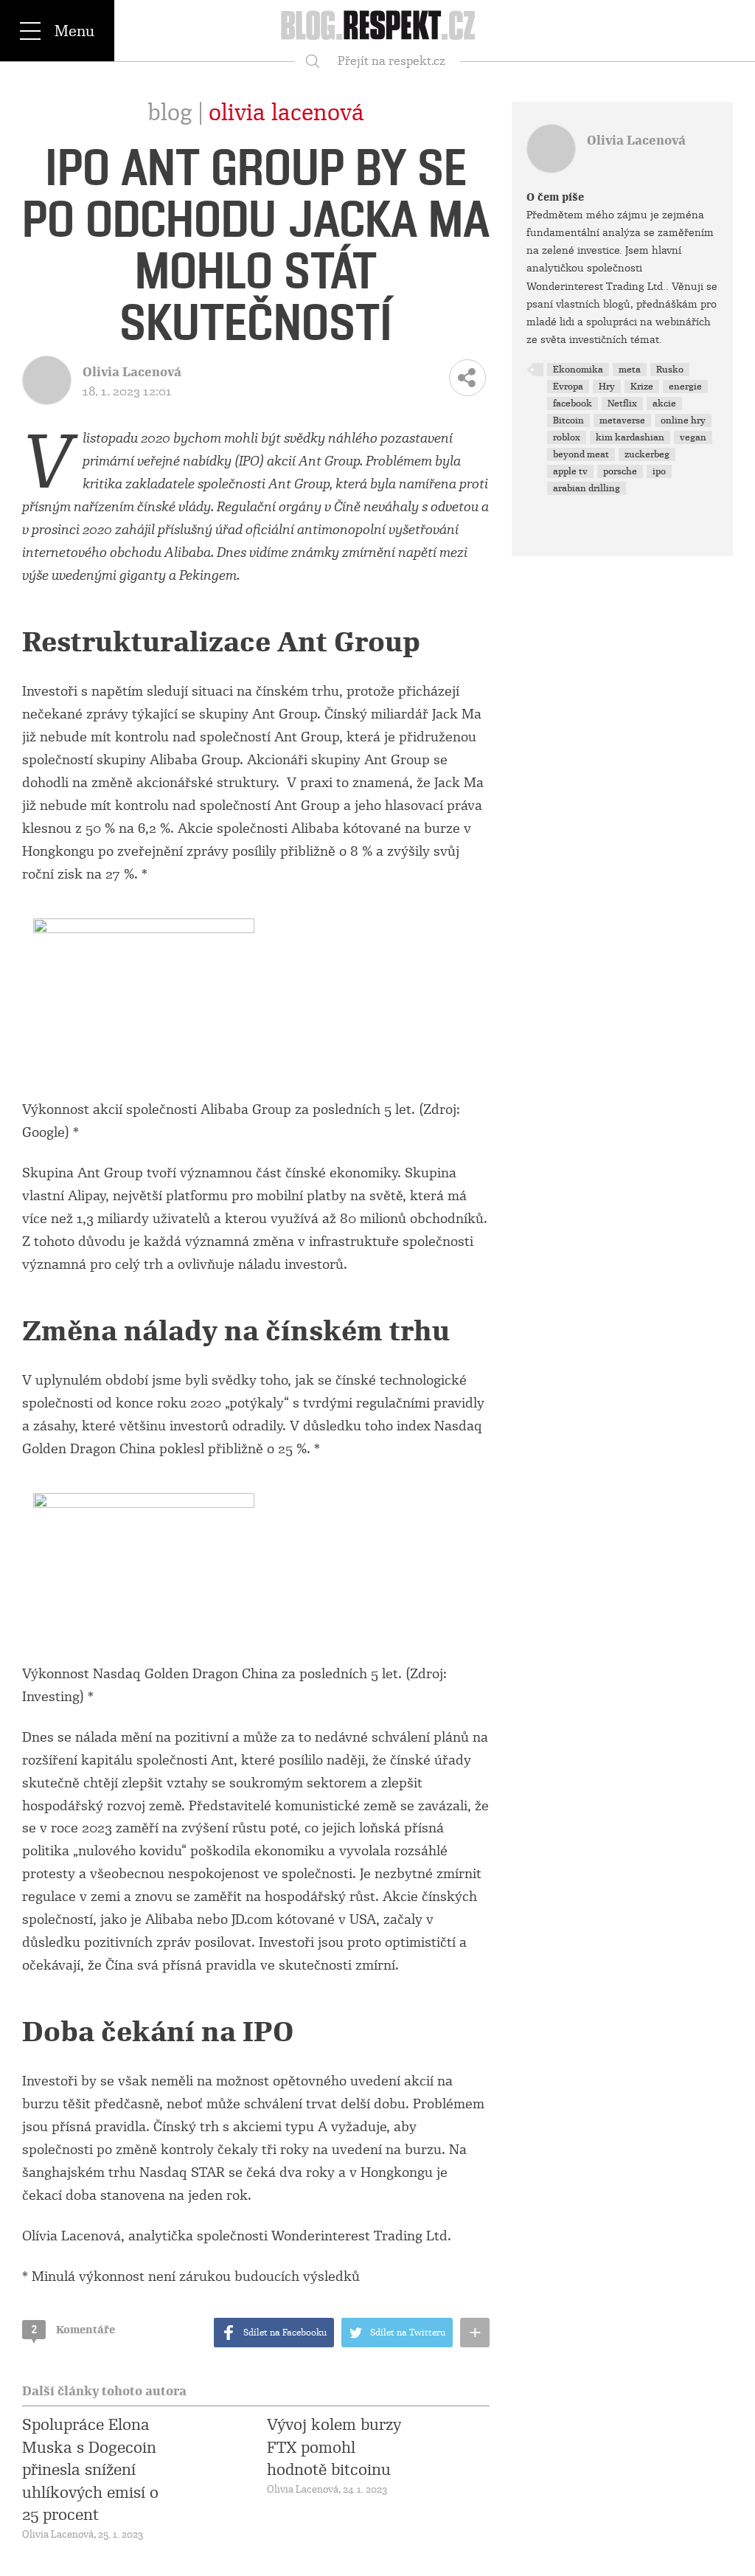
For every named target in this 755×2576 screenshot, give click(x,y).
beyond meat (581, 454)
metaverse (622, 420)
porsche (620, 471)
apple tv (570, 471)
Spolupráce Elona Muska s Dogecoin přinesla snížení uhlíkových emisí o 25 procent (90, 2470)
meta (630, 370)
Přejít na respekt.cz (392, 61)
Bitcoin (568, 420)
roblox (567, 437)
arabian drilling (587, 488)
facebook (573, 404)
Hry (607, 387)
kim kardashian (630, 437)
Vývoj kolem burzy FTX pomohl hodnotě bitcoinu (334, 2447)
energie (685, 387)
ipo (659, 471)
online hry (683, 420)
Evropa (568, 387)
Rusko (670, 370)
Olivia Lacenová (286, 113)
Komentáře (73, 2330)
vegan (693, 437)
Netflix (622, 404)
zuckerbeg (647, 454)
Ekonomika (578, 370)
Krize (642, 387)
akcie (664, 404)
